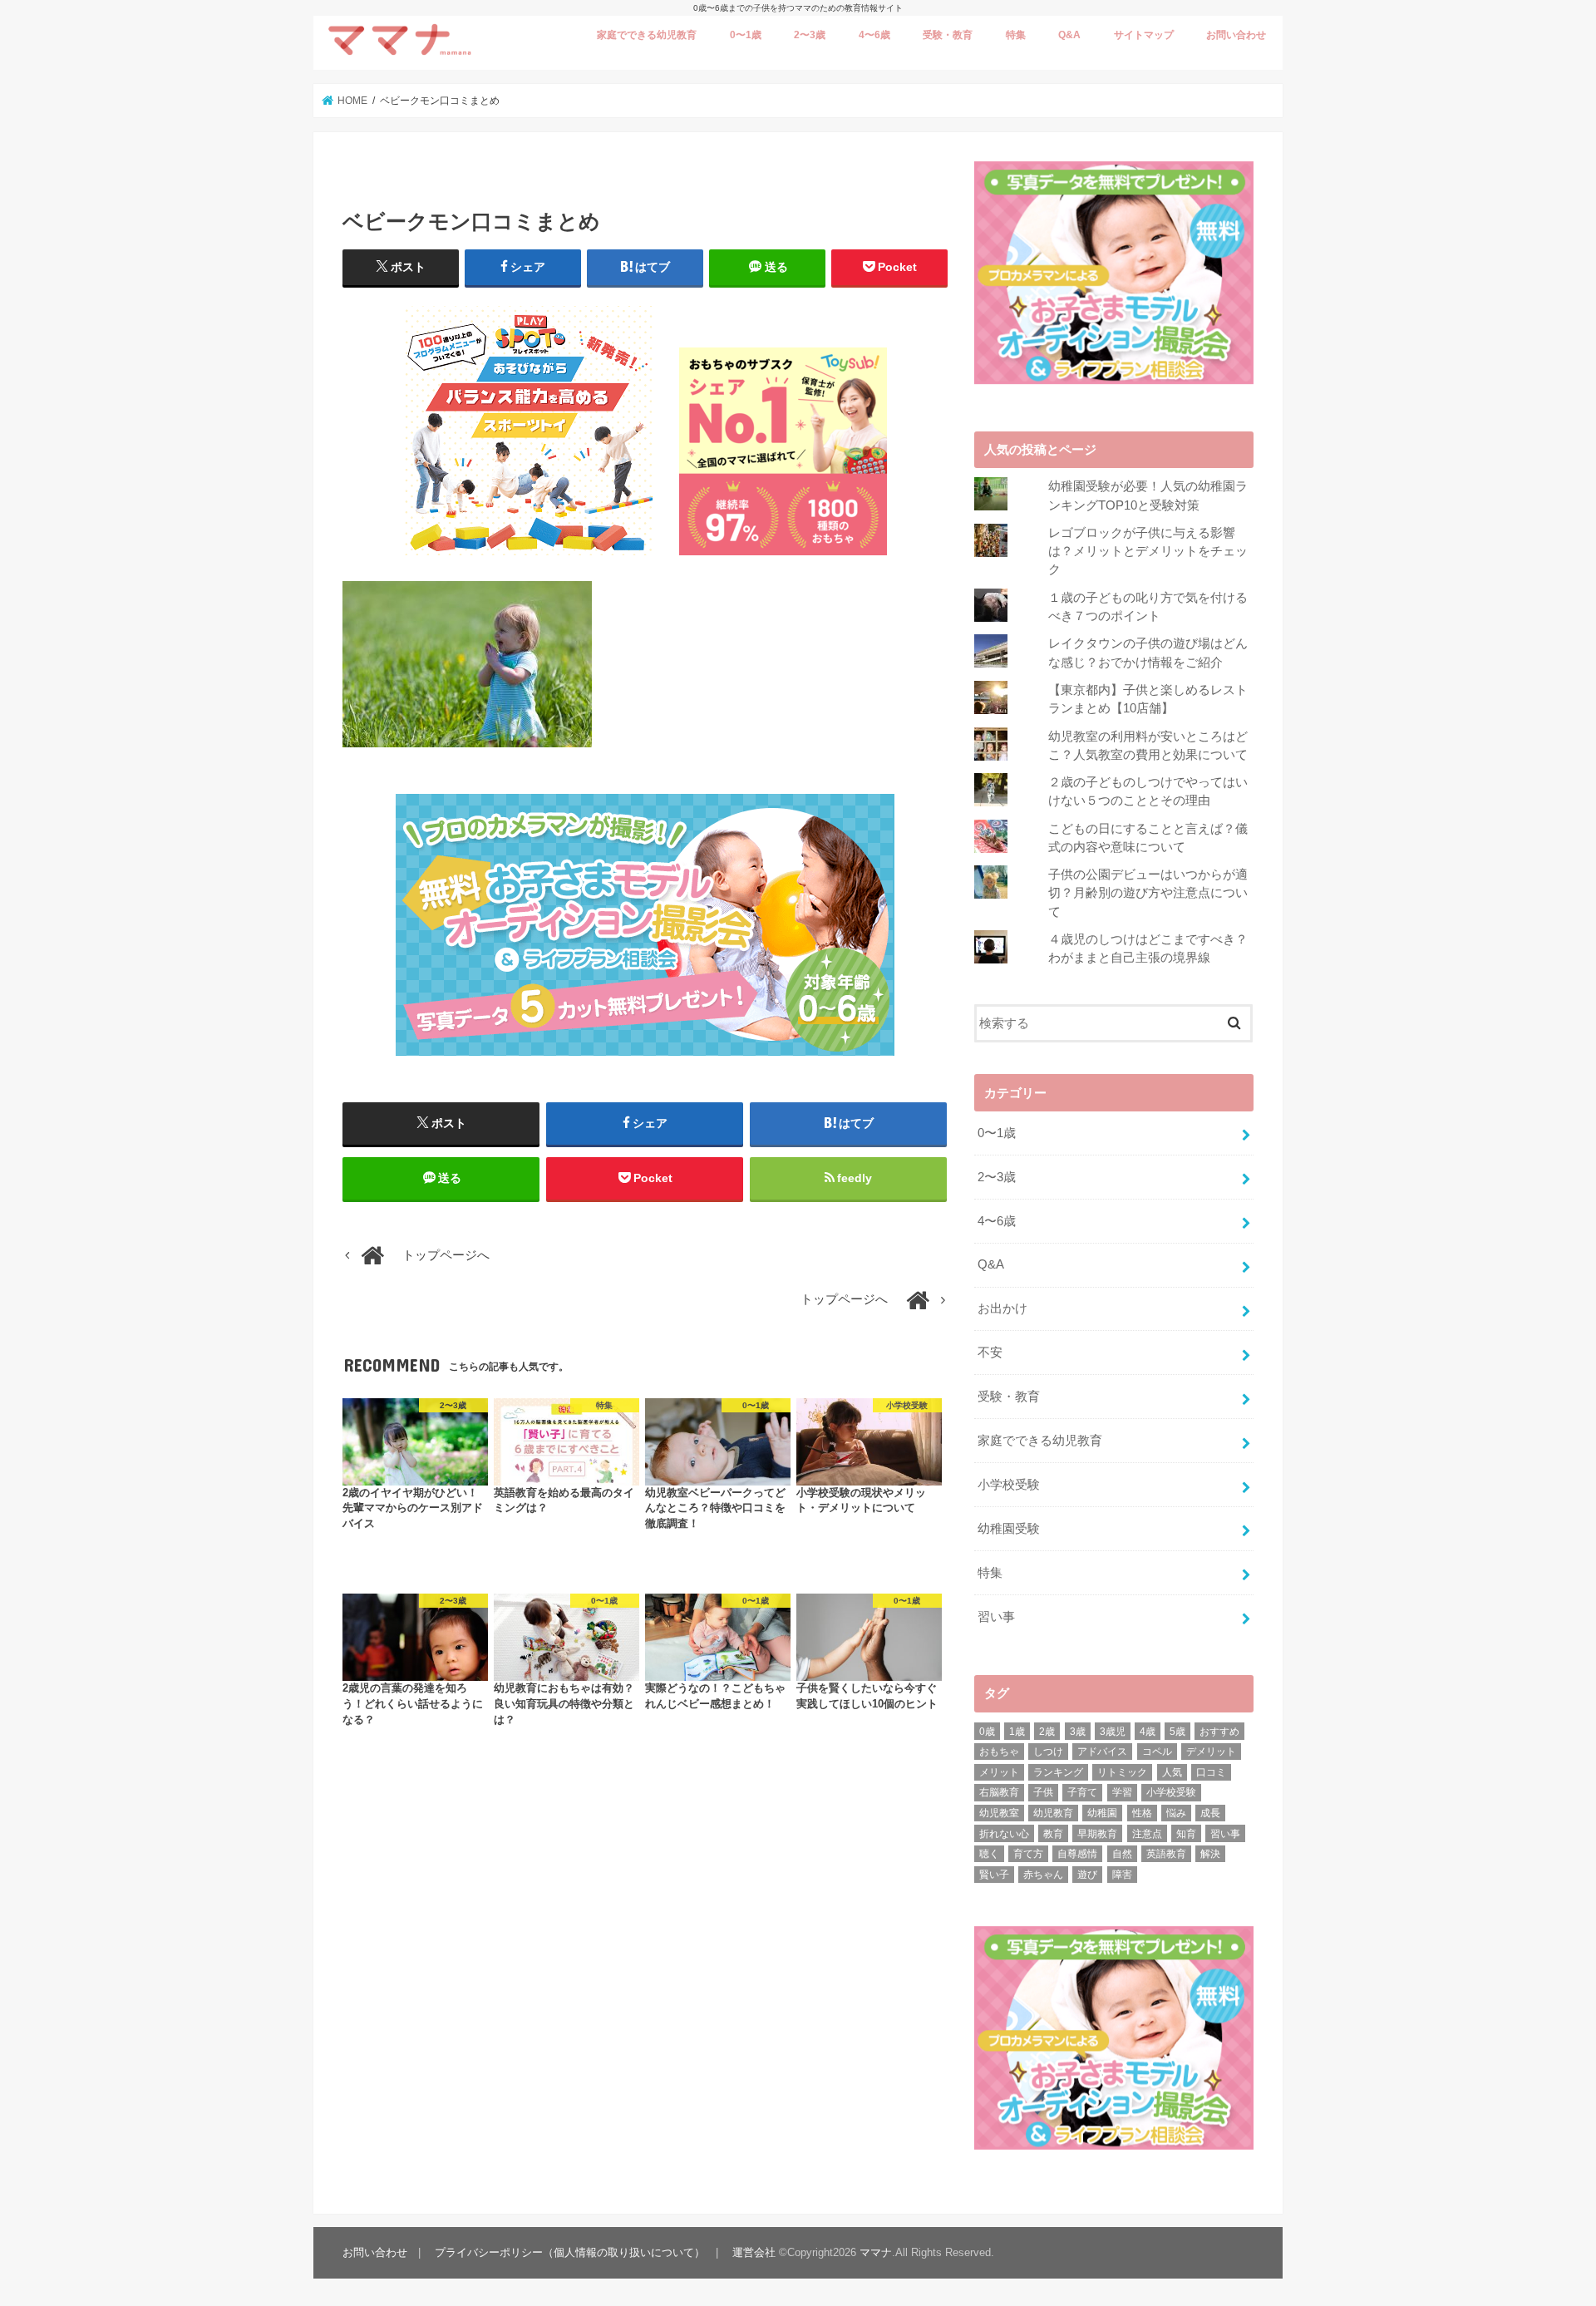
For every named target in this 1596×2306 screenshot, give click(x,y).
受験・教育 (948, 35)
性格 (1142, 1813)
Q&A (1069, 35)
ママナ (876, 2252)
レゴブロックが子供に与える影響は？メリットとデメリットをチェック (1148, 551)
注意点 (1147, 1834)
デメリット (1211, 1752)
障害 (1122, 1875)
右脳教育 (999, 1792)
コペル (1157, 1752)
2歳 (1047, 1732)
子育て (1082, 1792)
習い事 (996, 1617)
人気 (1172, 1772)
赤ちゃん (1043, 1875)
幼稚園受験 (1009, 1529)
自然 (1122, 1854)
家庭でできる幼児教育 (647, 35)
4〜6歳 (874, 35)
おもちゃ (999, 1752)
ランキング (1058, 1772)
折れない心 (1004, 1834)
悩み (1176, 1813)
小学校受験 (1009, 1485)
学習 (1122, 1792)
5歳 (1177, 1732)
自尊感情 (1077, 1854)
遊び (1087, 1875)
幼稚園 (1102, 1813)
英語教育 (1166, 1854)
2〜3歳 (810, 35)
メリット (999, 1772)
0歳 (987, 1732)
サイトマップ (1144, 35)
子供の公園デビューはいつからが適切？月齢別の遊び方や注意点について (1148, 893)
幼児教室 (999, 1813)
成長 (1210, 1813)
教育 (1053, 1834)
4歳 (1148, 1732)
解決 (1210, 1854)
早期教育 (1097, 1834)
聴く (989, 1854)
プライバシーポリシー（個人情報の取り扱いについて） (570, 2252)
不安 (990, 1353)
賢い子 (994, 1875)
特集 (1016, 35)
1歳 (1017, 1732)
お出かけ (1002, 1308)
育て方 (1028, 1854)
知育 (1186, 1834)
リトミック (1122, 1772)
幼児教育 (1053, 1813)
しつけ (1048, 1752)
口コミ (1211, 1772)
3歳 (1078, 1732)
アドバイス (1102, 1752)
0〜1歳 (746, 35)
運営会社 (754, 2252)
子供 (1043, 1792)
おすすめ (1219, 1732)
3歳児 (1113, 1732)
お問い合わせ (1236, 35)
